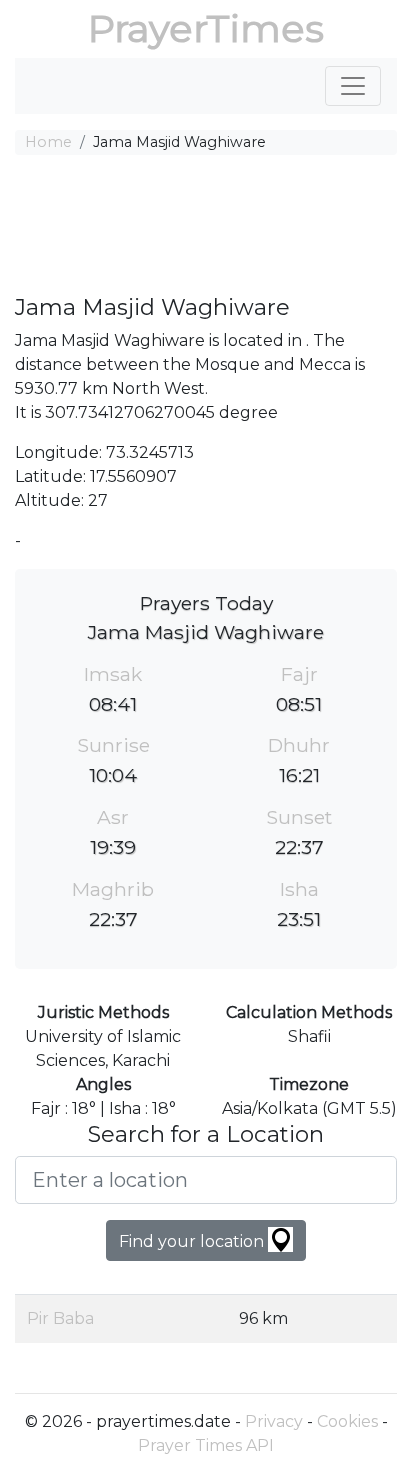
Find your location (193, 1241)
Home (48, 142)
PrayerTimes (206, 28)
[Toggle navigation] (353, 86)
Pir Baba (60, 1318)
